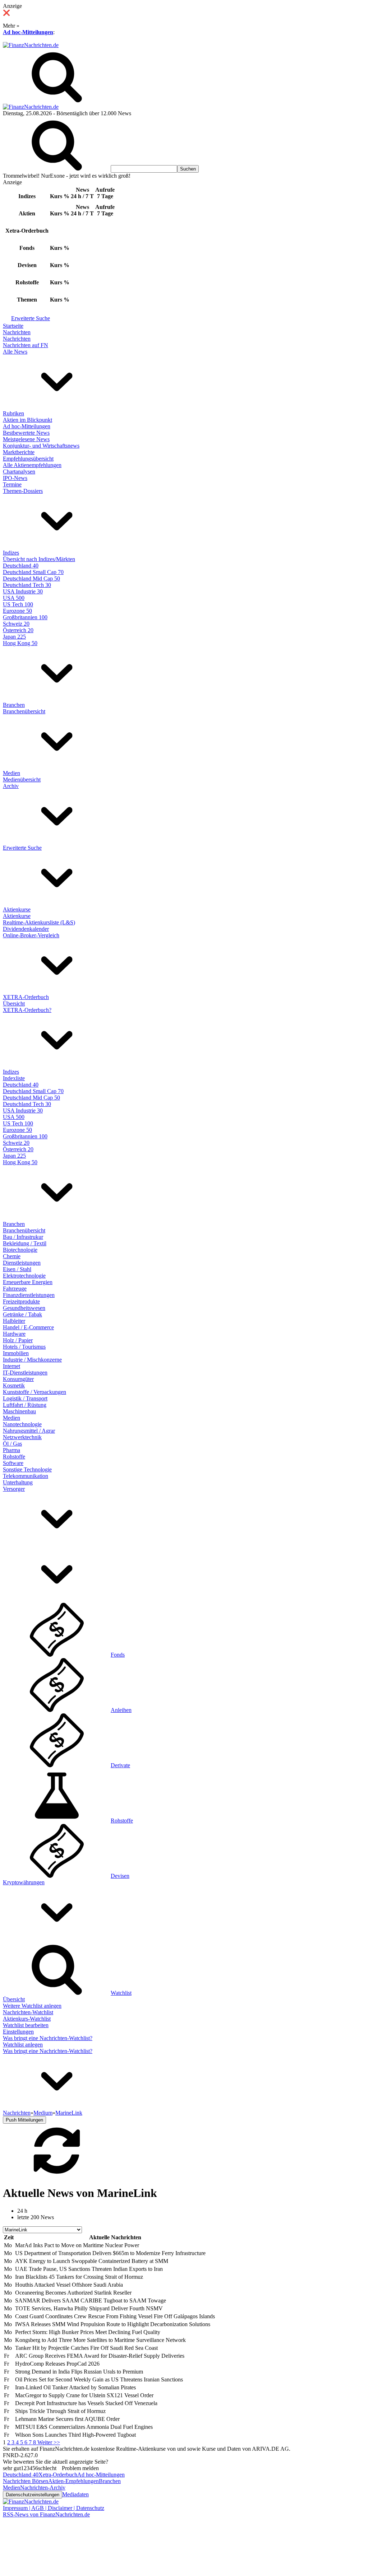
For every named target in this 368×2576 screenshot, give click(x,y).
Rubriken (13, 413)
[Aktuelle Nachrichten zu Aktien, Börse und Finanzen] (31, 45)
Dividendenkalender (26, 929)
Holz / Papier (18, 1340)
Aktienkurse (17, 909)
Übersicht (14, 1004)
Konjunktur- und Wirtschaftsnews (41, 446)
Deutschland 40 (21, 566)
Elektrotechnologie (24, 1276)
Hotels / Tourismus (24, 1347)
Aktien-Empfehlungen (73, 2481)
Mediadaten (75, 2494)
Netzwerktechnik (22, 1437)
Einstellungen (18, 2032)
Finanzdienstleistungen (29, 1295)
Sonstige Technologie (27, 1469)
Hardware (14, 1334)
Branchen (14, 705)
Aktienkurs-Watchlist (27, 2019)
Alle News (15, 352)
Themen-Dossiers (23, 491)
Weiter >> (49, 2442)
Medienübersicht (22, 780)
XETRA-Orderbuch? (27, 1010)
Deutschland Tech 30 (27, 585)
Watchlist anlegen (23, 2045)
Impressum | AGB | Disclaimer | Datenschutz (54, 2508)
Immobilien (16, 1353)
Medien (11, 773)
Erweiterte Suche (31, 318)
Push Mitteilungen (24, 2120)
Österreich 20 (18, 630)
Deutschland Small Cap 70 (33, 572)
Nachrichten (17, 332)
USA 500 (14, 598)
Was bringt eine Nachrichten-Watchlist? (48, 2038)
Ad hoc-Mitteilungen (28, 32)
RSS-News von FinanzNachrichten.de (46, 2514)
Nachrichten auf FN (26, 345)
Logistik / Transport (25, 1398)
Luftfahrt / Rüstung (25, 1405)
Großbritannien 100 (25, 617)
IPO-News (15, 478)
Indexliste (14, 1078)
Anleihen (121, 1710)
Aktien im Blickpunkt (27, 420)
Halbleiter (14, 1321)
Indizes (11, 553)
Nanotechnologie (22, 1424)
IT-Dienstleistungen (25, 1373)
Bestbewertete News (26, 433)
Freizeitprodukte (21, 1301)
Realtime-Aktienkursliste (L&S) (39, 922)
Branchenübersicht (24, 711)
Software (13, 1463)
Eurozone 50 (17, 611)
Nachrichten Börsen (26, 2481)
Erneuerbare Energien (28, 1282)
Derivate (120, 1765)
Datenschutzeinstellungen (33, 2495)
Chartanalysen (19, 472)
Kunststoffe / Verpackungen (34, 1392)
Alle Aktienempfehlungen (32, 465)
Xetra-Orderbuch (58, 2475)
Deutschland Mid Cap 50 (31, 578)
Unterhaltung (18, 1482)
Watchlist (121, 1993)
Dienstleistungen (22, 1263)
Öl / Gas (12, 1444)
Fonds (118, 1655)
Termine (12, 484)
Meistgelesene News (26, 439)
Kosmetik (14, 1385)
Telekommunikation (26, 1476)
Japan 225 (14, 637)
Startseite (13, 326)
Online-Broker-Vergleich (31, 935)
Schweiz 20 (16, 624)
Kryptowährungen (24, 1882)
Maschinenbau (19, 1411)
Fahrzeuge (15, 1289)
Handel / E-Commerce (28, 1327)
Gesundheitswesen (24, 1308)
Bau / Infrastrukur (23, 1237)
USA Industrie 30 (23, 591)
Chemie (12, 1256)
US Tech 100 (18, 604)
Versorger (14, 1489)
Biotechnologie (20, 1250)
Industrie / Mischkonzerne (32, 1360)
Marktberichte (19, 452)
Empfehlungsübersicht (28, 459)
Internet (11, 1366)
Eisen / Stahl (17, 1269)
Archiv (11, 786)
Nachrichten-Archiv (43, 2488)
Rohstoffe (14, 1457)
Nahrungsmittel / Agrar (29, 1431)
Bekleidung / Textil (25, 1243)
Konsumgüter (18, 1379)
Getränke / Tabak (22, 1314)
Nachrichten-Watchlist (28, 2012)
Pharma (11, 1450)
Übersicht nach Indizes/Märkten (39, 559)
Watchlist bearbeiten (26, 2025)
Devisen (120, 1876)
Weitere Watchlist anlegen (32, 2006)
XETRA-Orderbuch (26, 997)
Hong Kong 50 (20, 643)
